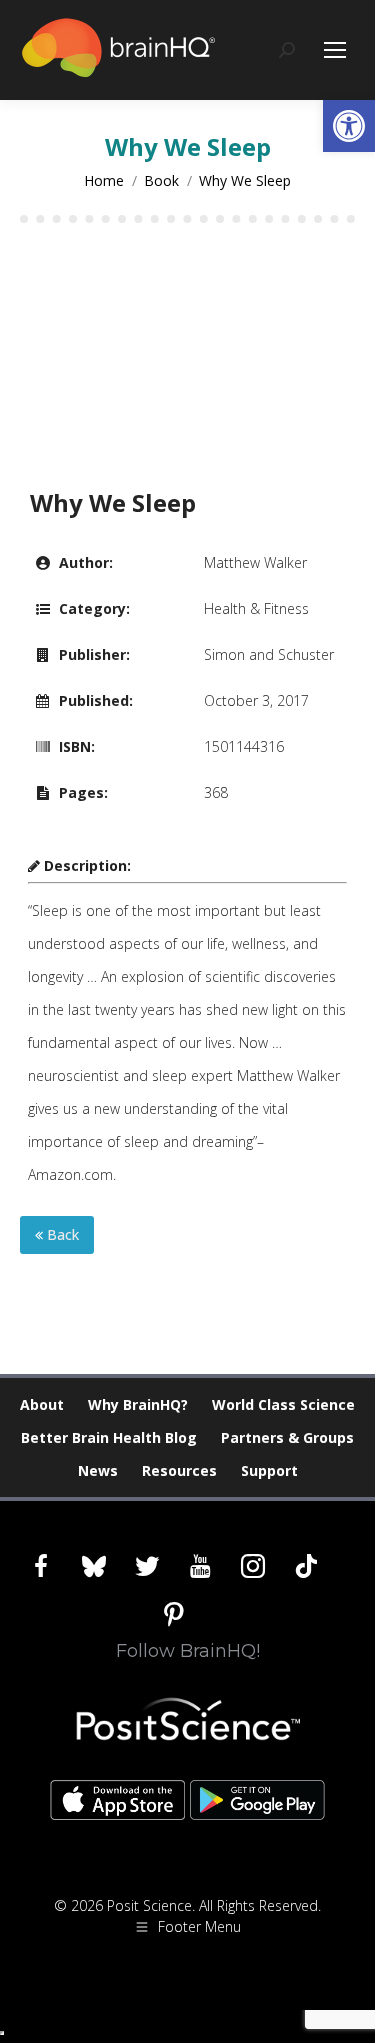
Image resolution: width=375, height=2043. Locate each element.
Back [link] (61, 1234)
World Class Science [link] (283, 1404)
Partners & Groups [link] (287, 1437)
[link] (349, 126)
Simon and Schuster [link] (269, 654)
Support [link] (269, 1470)
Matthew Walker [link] (255, 562)
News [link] (98, 1470)
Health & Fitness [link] (256, 608)
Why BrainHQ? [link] (138, 1404)
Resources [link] (179, 1470)
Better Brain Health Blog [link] (109, 1437)
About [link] (42, 1404)
